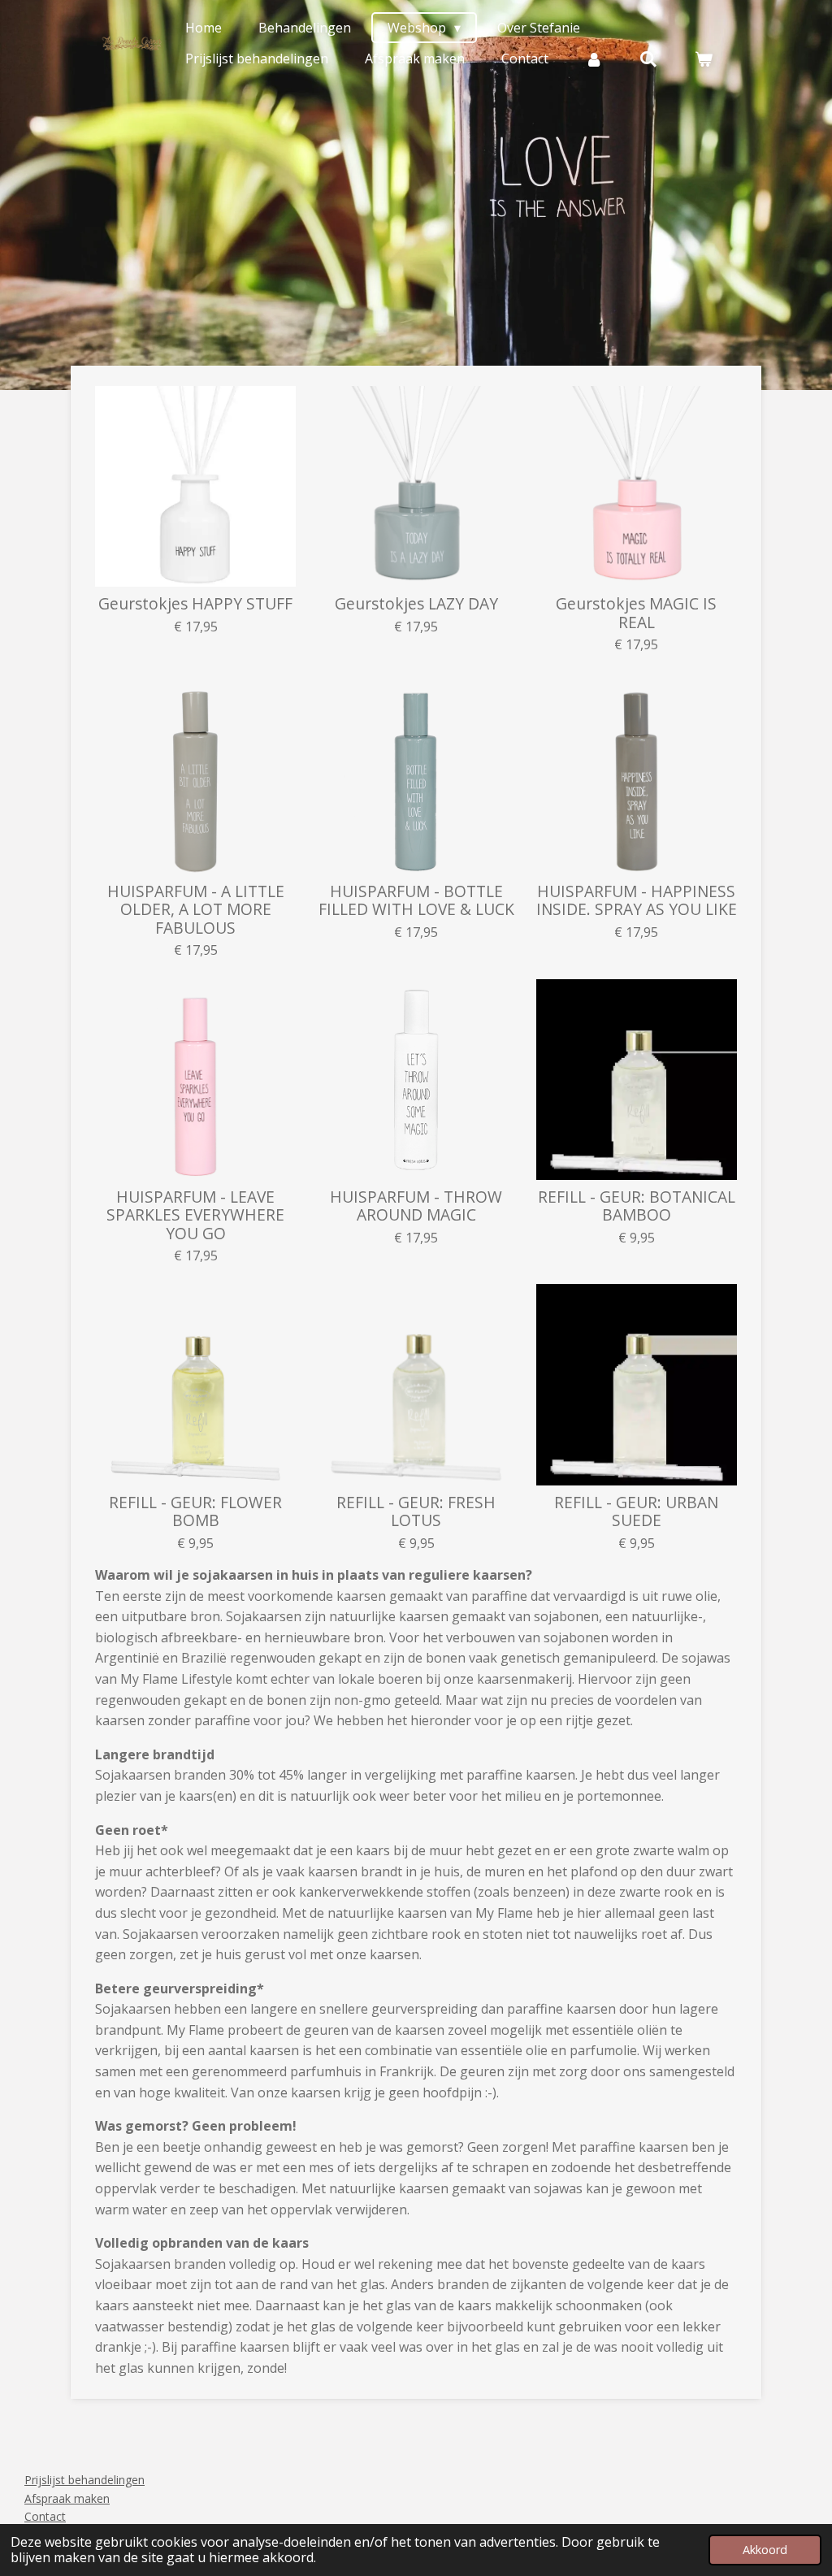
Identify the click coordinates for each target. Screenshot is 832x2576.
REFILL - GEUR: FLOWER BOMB (195, 1512)
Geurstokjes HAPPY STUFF (195, 604)
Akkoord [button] (765, 2550)
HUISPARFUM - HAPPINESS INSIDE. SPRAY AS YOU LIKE (637, 901)
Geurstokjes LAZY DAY (416, 604)
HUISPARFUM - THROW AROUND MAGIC (416, 1206)
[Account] (594, 59)
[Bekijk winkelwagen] (704, 59)
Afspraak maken (67, 2498)
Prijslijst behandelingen (84, 2480)
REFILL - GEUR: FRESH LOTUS (416, 1512)
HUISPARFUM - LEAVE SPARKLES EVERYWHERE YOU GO (195, 1215)
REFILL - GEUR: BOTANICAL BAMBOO (637, 1206)
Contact (45, 2516)
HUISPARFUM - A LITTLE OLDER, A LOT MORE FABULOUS (196, 910)
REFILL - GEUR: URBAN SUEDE (636, 1512)
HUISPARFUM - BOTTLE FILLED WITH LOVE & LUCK (416, 901)
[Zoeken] (648, 59)
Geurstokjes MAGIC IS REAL (636, 613)
